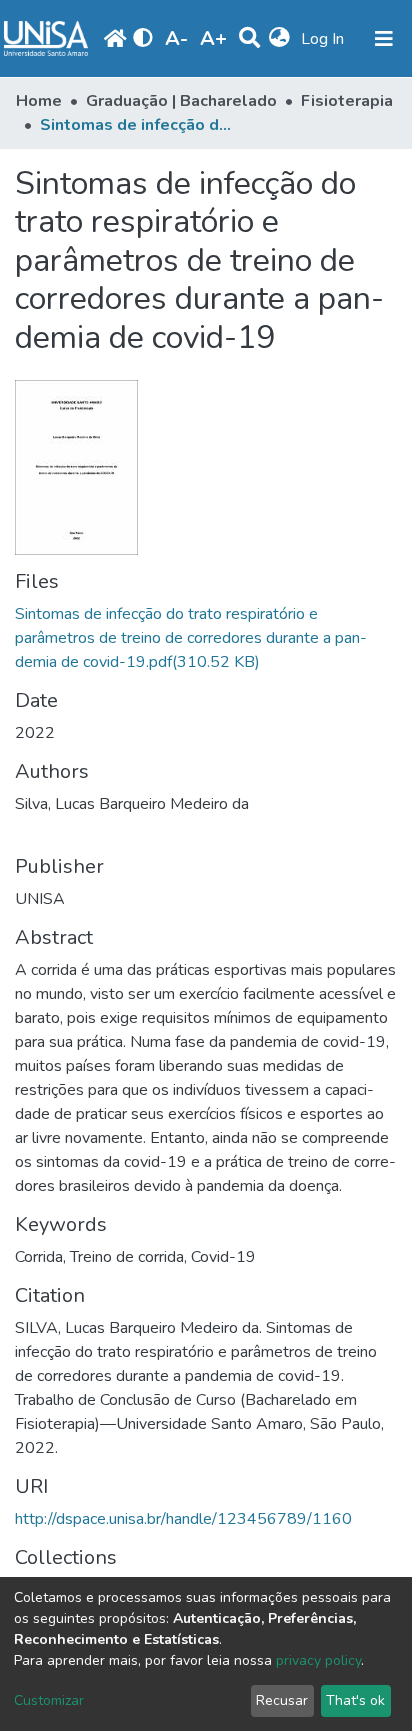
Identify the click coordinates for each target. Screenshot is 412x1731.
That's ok (355, 1700)
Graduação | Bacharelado (181, 101)
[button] (279, 39)
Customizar (49, 1700)
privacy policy (318, 1660)
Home (39, 101)
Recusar (282, 1700)
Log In (324, 39)
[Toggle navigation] (384, 39)
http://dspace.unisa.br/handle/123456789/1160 (183, 1519)
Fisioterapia (347, 101)
